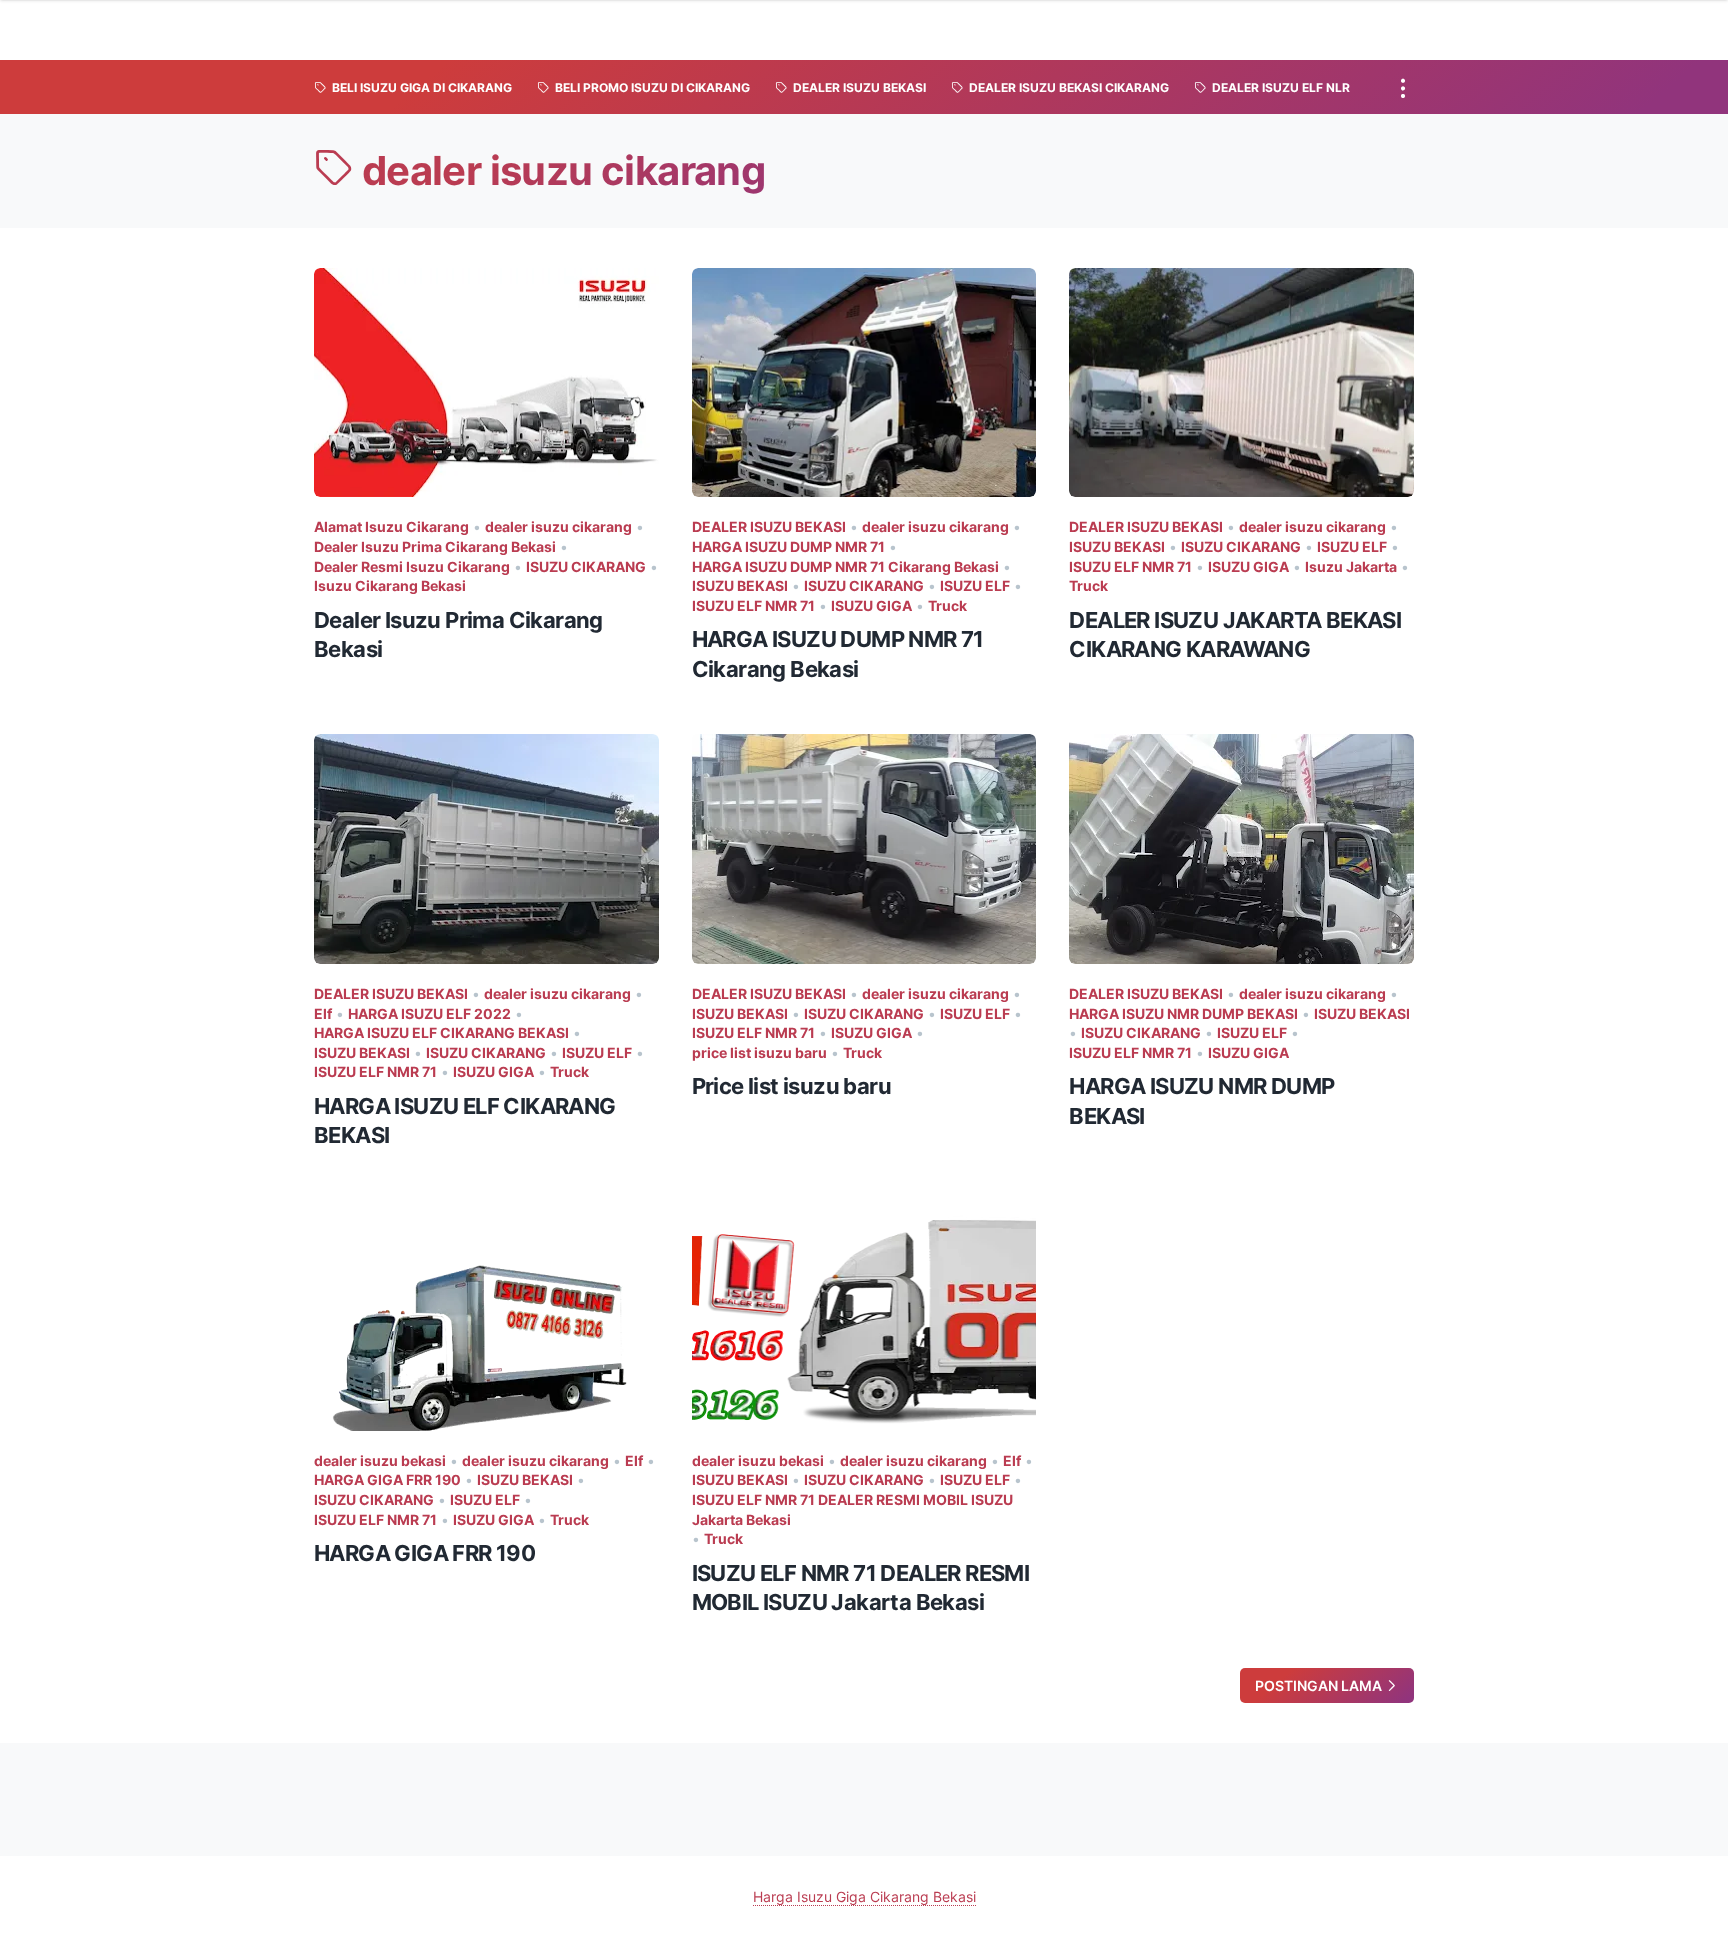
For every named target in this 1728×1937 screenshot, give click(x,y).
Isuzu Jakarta (1351, 566)
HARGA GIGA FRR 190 (387, 1479)
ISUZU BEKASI (740, 585)
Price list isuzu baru (791, 1086)
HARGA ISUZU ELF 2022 (429, 1013)
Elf (323, 1013)
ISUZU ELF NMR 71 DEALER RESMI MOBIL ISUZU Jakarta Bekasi (852, 1509)
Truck (947, 605)
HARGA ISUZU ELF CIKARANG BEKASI (441, 1032)
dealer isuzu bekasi (380, 1460)
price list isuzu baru (759, 1052)
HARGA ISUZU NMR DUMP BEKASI (1183, 1013)
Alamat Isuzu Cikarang (391, 526)
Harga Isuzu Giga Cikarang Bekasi (864, 1896)
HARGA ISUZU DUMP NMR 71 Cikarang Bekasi (845, 566)
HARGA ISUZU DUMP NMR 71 (788, 546)
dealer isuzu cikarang (558, 526)
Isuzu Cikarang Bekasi (390, 585)
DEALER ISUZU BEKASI (769, 526)
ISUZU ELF (975, 585)
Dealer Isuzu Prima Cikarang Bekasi (435, 546)
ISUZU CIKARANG (586, 566)
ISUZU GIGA (871, 605)
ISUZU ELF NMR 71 (753, 605)
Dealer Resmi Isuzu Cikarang (412, 566)
